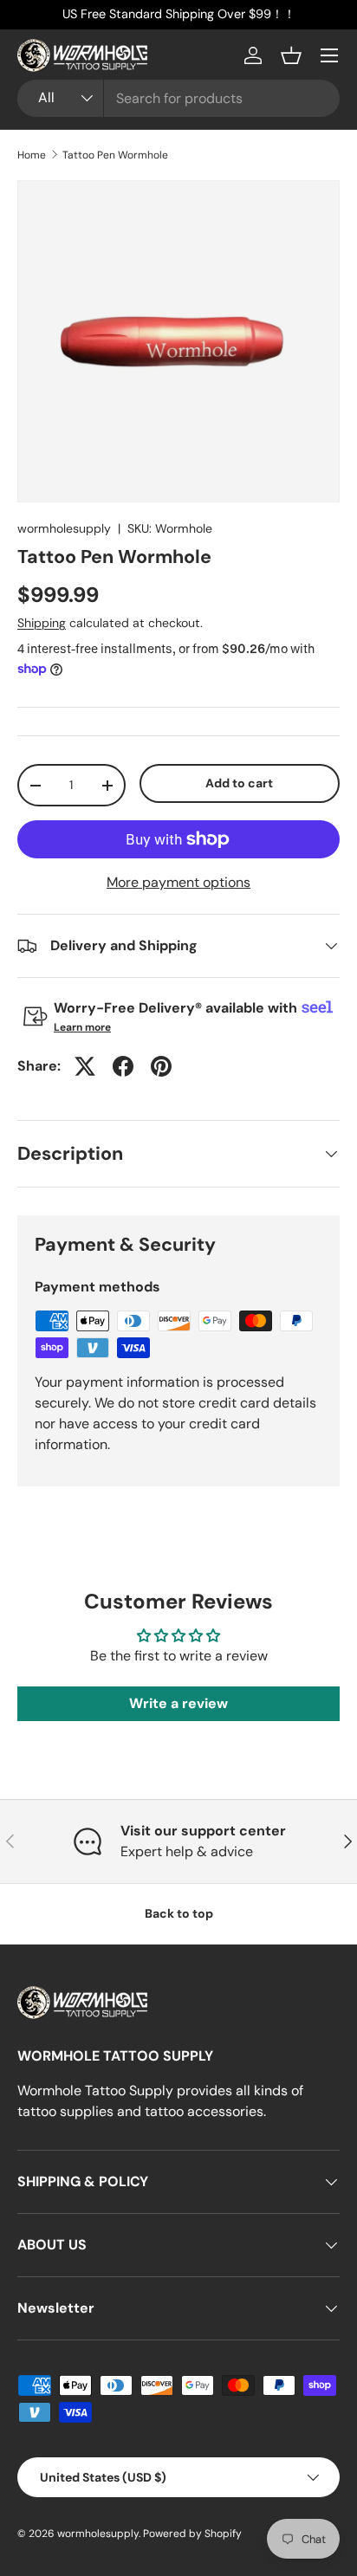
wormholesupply (64, 528)
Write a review (178, 1703)
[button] (291, 55)
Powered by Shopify (192, 2534)
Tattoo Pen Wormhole (115, 155)
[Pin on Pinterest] (161, 1066)
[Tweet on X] (85, 1066)
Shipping (42, 623)
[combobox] (178, 98)
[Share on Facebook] (123, 1066)
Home (32, 155)
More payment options (178, 882)
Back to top (179, 1913)
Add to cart (239, 783)
